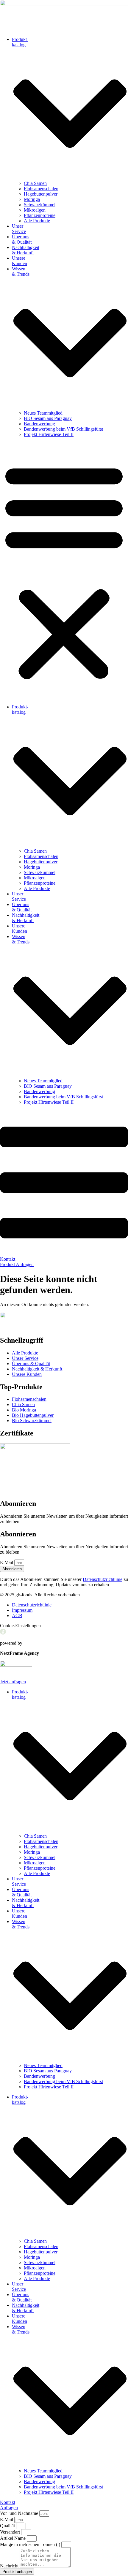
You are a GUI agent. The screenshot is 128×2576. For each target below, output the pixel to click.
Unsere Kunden (19, 261)
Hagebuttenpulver (41, 194)
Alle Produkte (37, 221)
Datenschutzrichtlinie (103, 1579)
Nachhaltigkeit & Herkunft (26, 250)
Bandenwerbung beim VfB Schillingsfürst (63, 429)
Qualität (8, 2526)
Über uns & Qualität (22, 239)
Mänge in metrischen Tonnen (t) (31, 2544)
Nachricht (10, 2566)
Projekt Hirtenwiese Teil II (49, 434)
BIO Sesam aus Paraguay (48, 418)
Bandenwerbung (39, 424)
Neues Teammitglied (43, 413)
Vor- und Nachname (20, 2513)
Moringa (32, 199)
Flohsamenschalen (41, 189)
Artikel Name (13, 2538)
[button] (64, 571)
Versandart (11, 2532)
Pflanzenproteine (40, 215)
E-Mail (7, 1562)
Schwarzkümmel (40, 205)
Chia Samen (35, 183)
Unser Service (19, 229)
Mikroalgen (35, 210)
